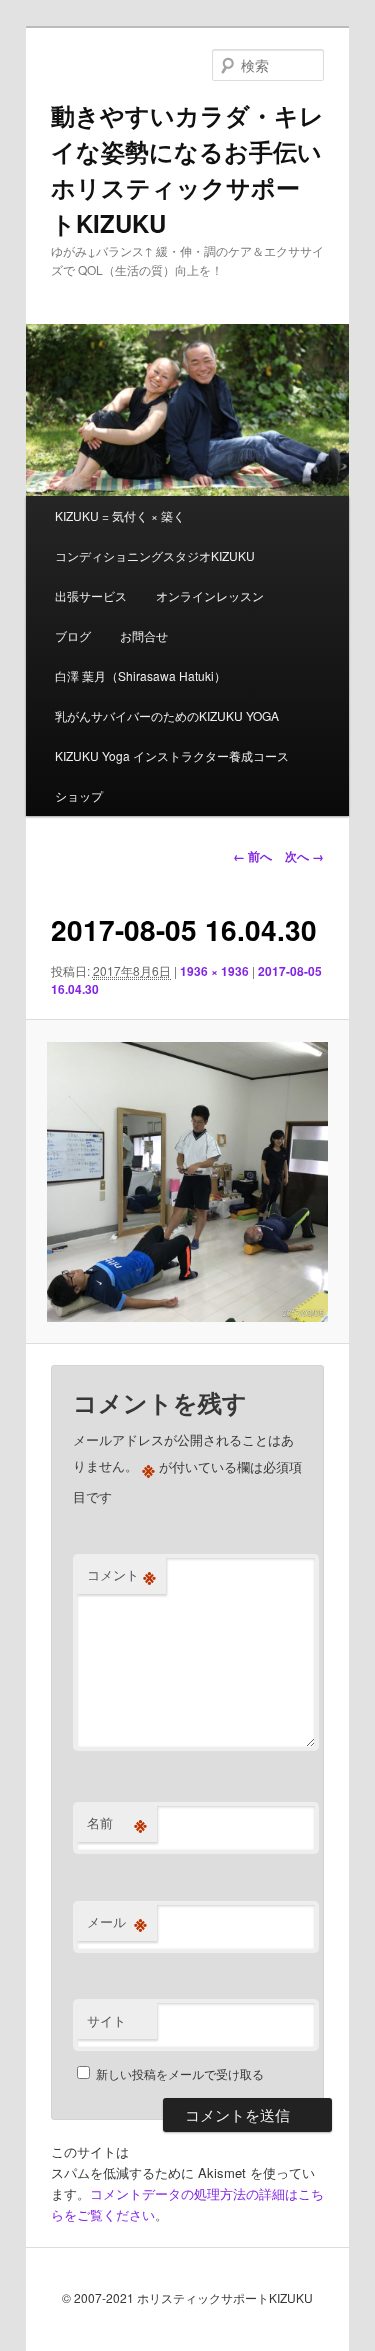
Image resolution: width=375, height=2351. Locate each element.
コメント (121, 1575)
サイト (106, 2020)
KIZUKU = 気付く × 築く (120, 515)
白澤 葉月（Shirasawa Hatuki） (140, 675)
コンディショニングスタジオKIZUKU (155, 555)
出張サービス (91, 595)
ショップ (79, 795)
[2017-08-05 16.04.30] (187, 1182)
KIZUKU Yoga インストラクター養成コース (172, 755)
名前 (117, 1823)
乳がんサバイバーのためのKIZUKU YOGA (167, 715)
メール (117, 1922)
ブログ (73, 635)
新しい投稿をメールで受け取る (180, 2073)
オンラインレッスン (210, 595)
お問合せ (144, 635)
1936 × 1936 (214, 971)
